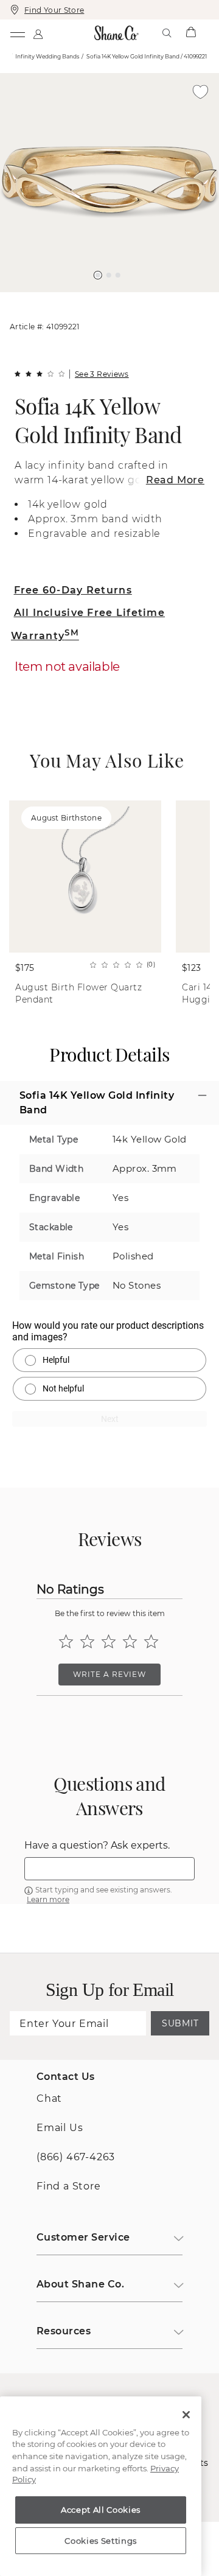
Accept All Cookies (101, 2510)
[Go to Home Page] (117, 33)
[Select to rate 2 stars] (87, 1641)
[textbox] (109, 1869)
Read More (175, 480)
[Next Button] (116, 298)
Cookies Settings (101, 2541)
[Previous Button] (104, 298)
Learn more (48, 1899)
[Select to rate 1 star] (66, 1641)
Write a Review (109, 1674)
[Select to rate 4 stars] (130, 1641)
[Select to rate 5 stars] (151, 1641)
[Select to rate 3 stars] (109, 1641)
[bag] (191, 33)
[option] (109, 183)
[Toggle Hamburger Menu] (17, 33)
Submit (180, 2023)
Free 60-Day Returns (73, 590)
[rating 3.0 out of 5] (40, 374)
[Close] (186, 2415)
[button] (98, 275)
